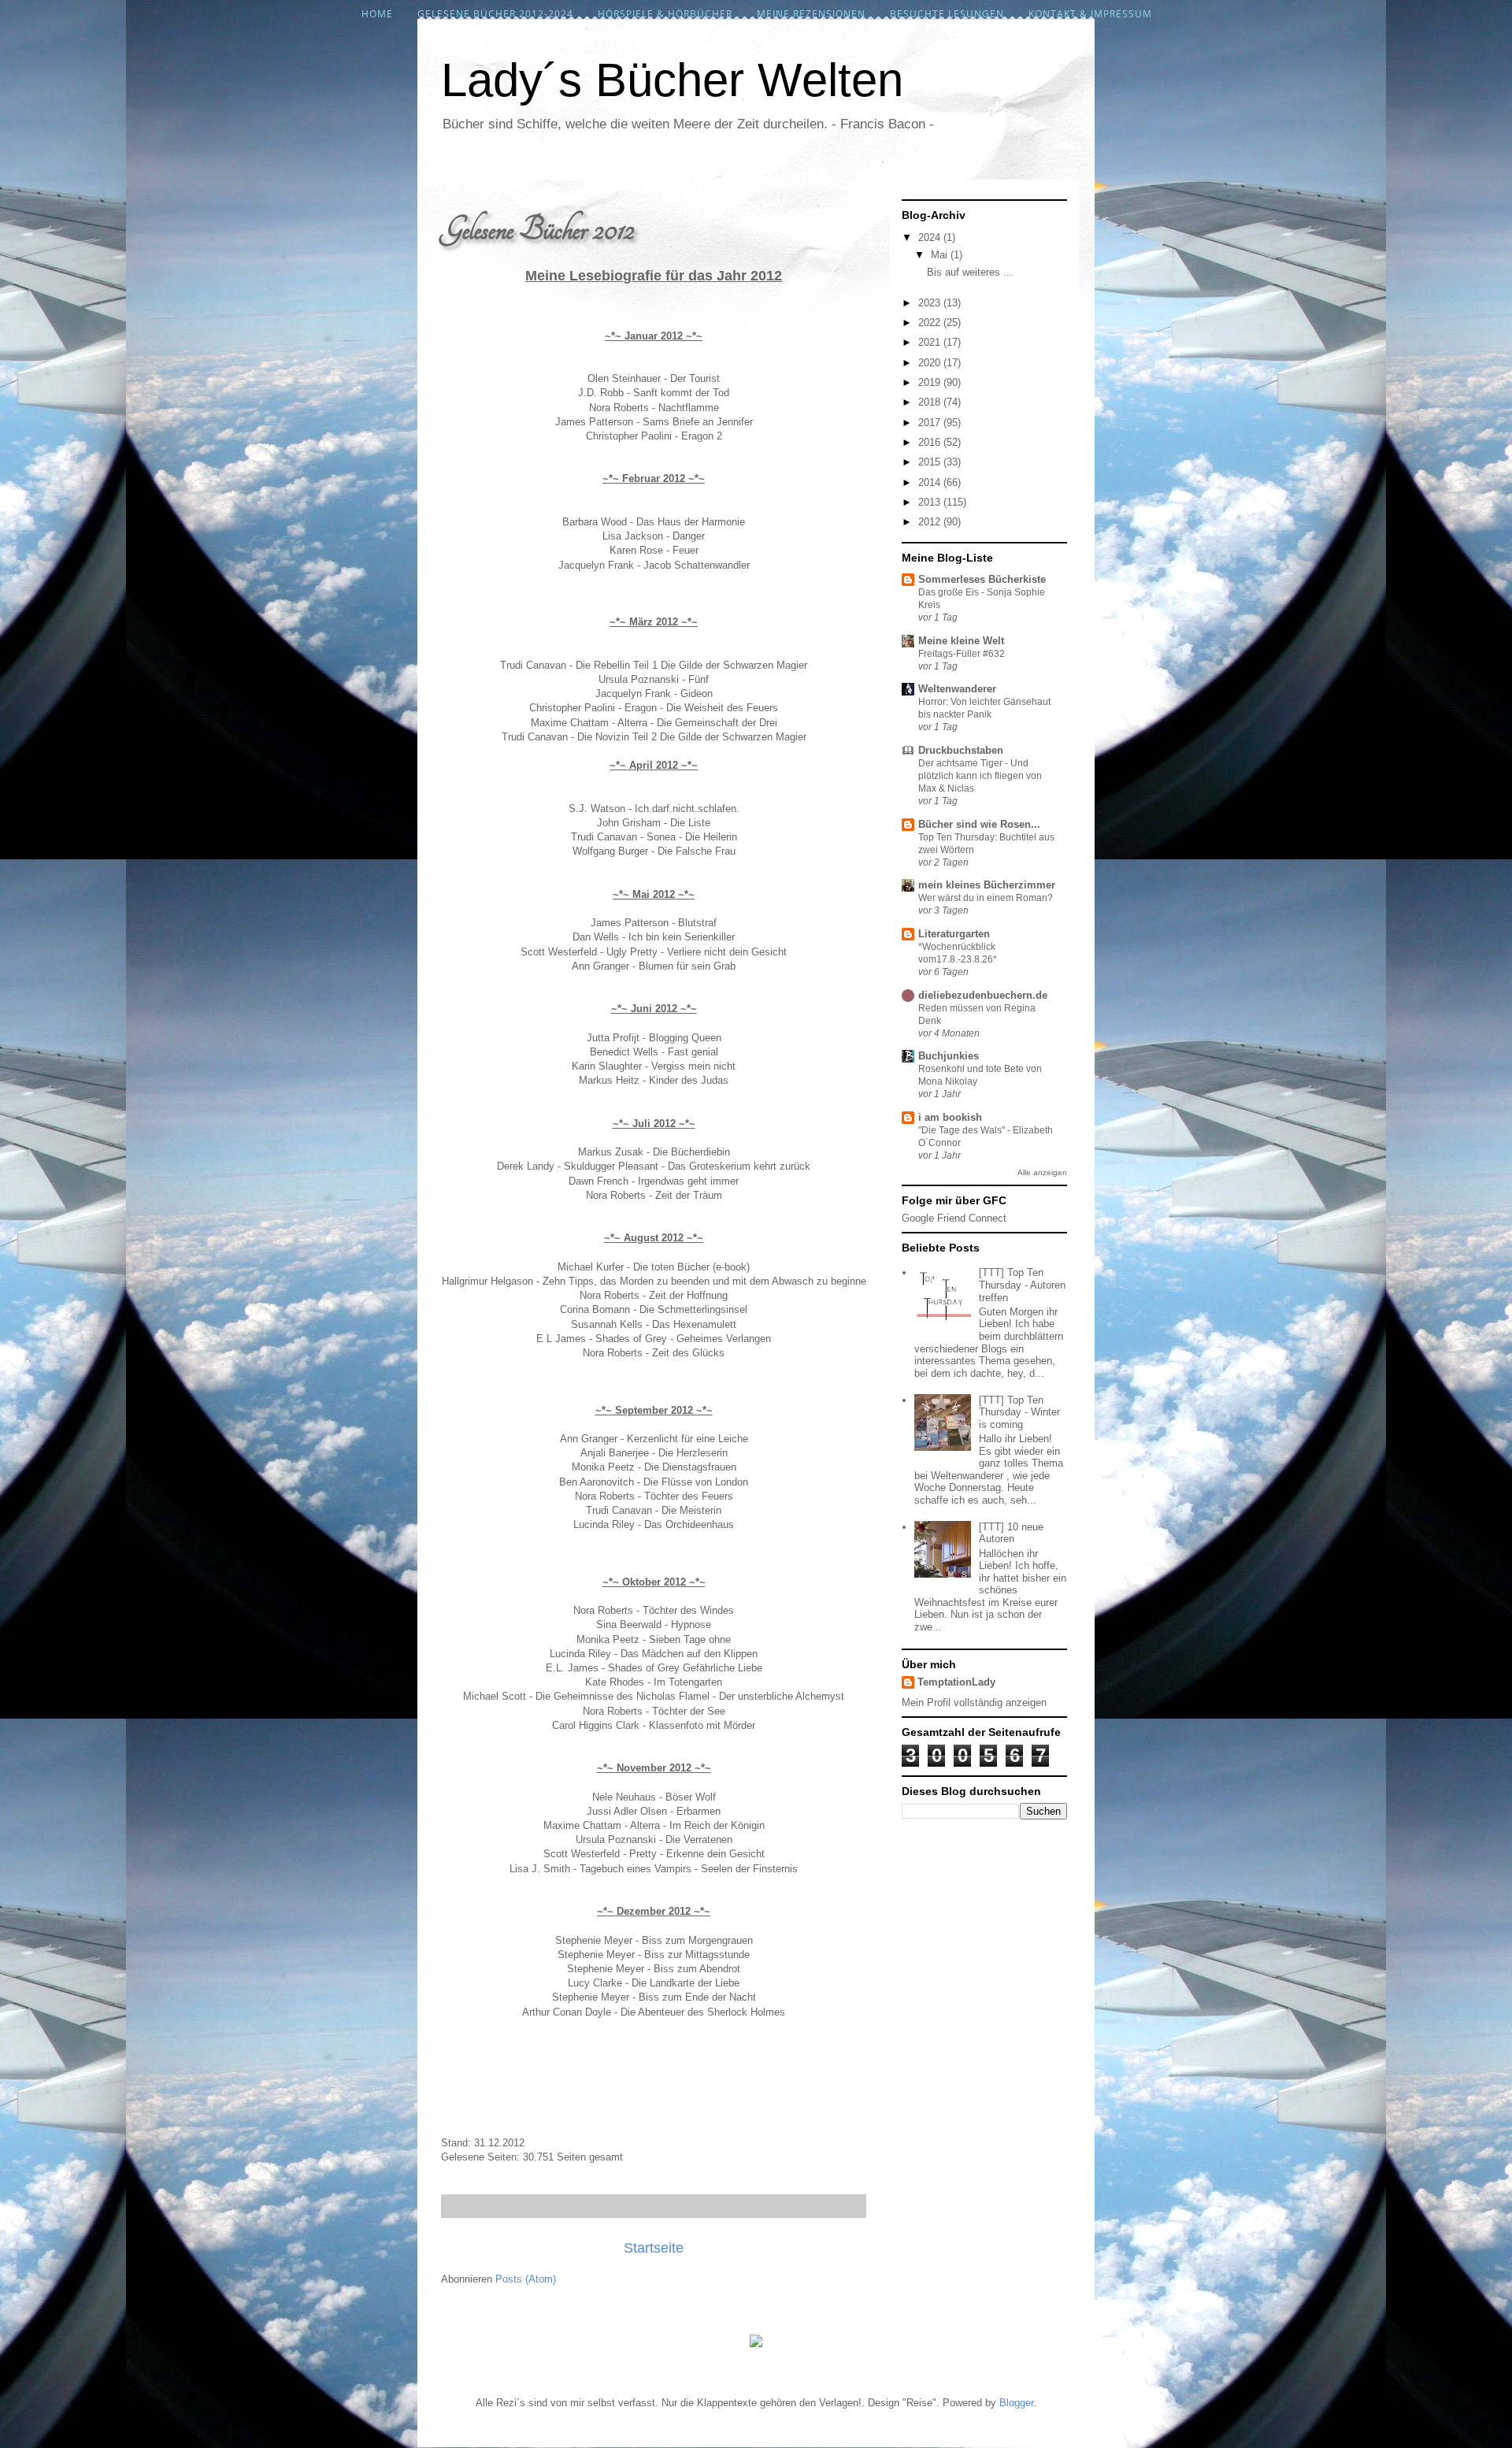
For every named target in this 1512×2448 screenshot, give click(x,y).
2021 (931, 342)
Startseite (654, 2248)
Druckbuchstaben (961, 750)
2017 (931, 423)
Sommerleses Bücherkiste (982, 579)
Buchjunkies (949, 1056)
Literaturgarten (954, 934)
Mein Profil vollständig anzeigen (974, 1702)
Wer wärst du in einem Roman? (986, 898)
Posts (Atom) (526, 2279)
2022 (931, 323)
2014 (931, 482)
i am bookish (950, 1117)
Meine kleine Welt (961, 641)
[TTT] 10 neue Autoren (1011, 1533)
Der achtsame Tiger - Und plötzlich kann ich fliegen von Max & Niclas (980, 776)
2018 (931, 402)
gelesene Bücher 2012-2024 (495, 14)
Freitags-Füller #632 (962, 654)
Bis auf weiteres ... (970, 272)
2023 (931, 303)
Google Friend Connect (954, 1218)
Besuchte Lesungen (947, 14)
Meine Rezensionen (811, 14)
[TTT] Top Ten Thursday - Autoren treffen (1022, 1285)
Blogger (1016, 2403)
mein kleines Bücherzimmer (987, 885)
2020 (931, 363)
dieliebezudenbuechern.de (983, 995)
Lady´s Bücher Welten (672, 80)
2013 (931, 502)
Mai (941, 255)
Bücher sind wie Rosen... (979, 824)
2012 (931, 522)
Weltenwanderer (957, 689)
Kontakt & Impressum (1090, 14)
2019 (931, 382)
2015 (931, 462)
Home (377, 14)
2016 (931, 442)
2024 (931, 237)
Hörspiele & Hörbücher (665, 14)
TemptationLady (956, 1682)
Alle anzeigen (1042, 1172)
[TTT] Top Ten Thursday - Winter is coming (1019, 1412)
